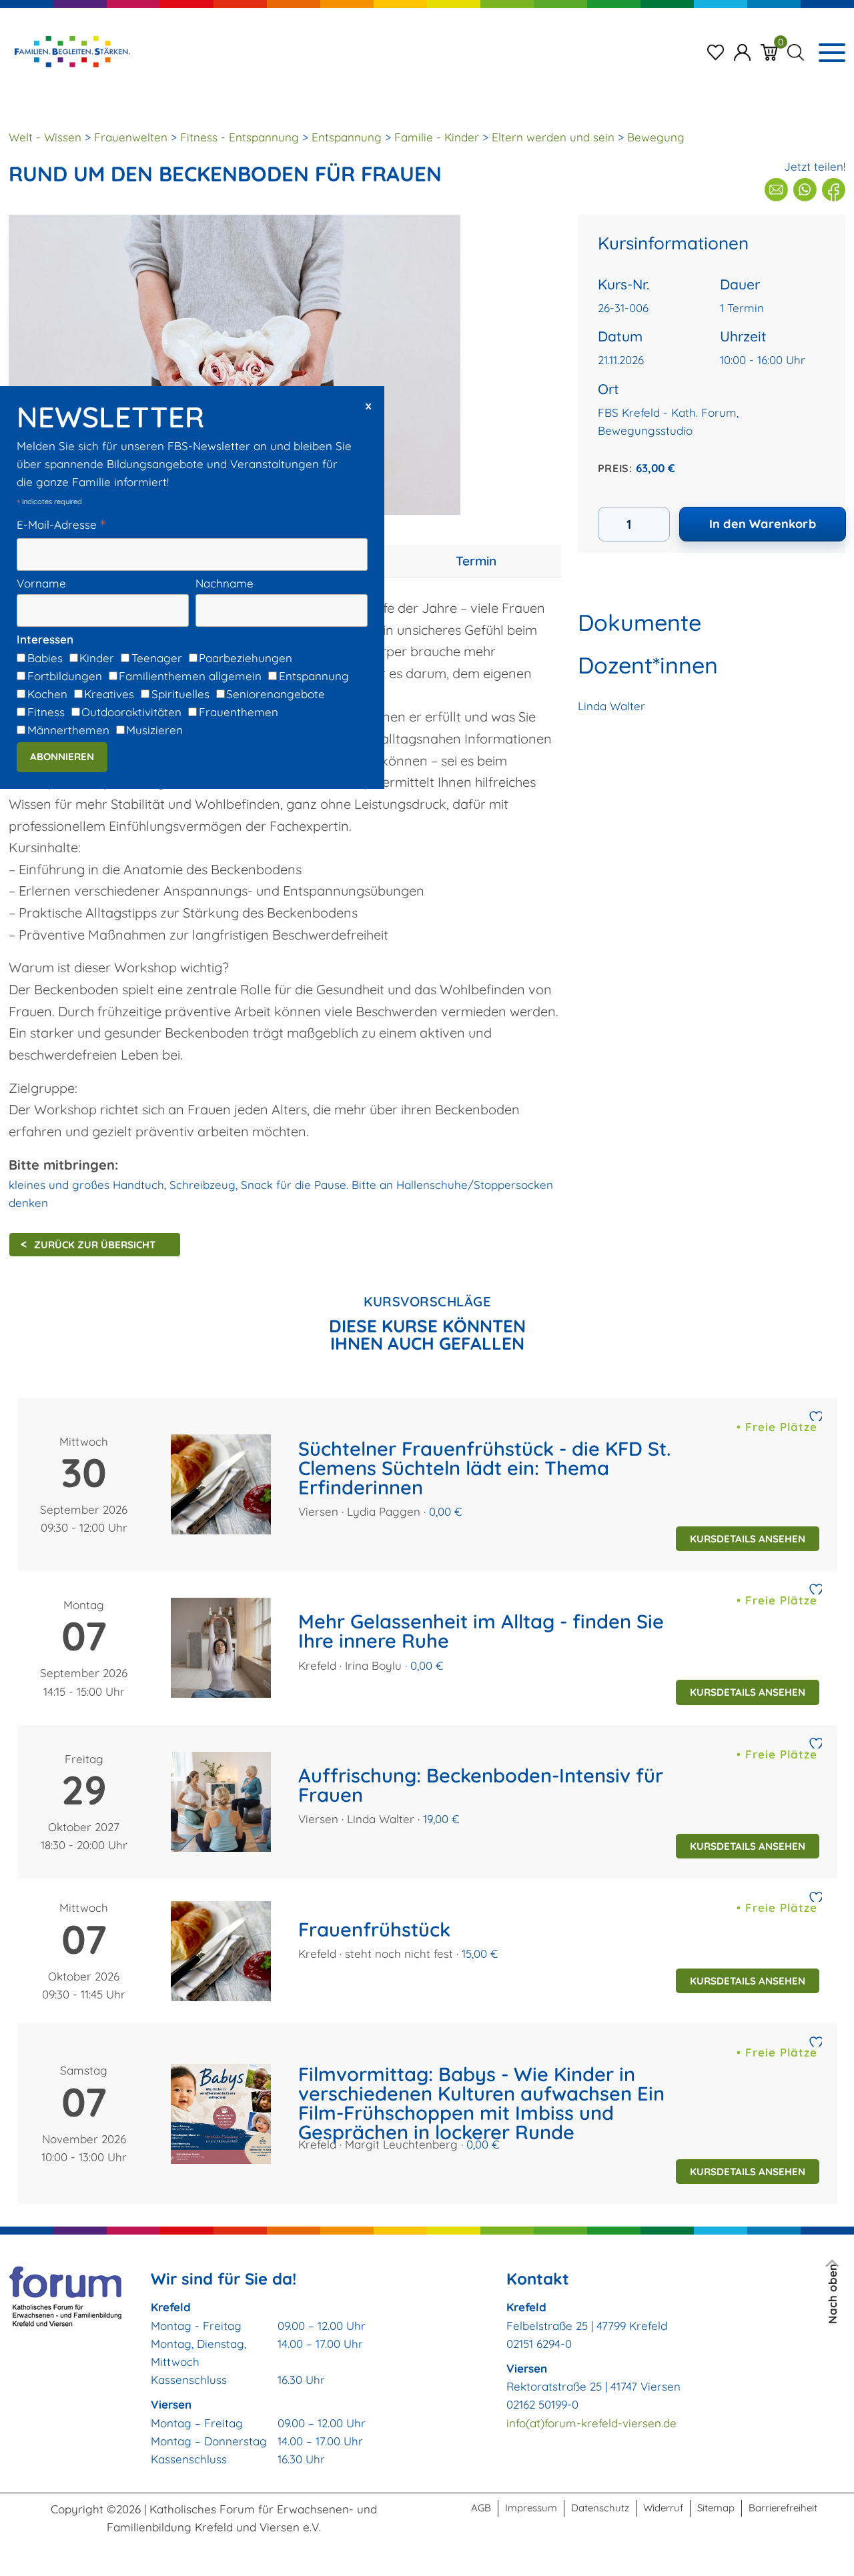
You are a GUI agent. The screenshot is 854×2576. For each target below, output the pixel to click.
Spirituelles (180, 694)
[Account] (742, 51)
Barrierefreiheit (783, 2508)
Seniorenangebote (276, 694)
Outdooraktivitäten (131, 713)
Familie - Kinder (437, 137)
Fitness (46, 713)
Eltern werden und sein (553, 137)
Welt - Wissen (45, 137)
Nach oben (832, 2294)
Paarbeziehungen (246, 658)
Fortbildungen (65, 676)
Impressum (531, 2508)
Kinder (97, 658)
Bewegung (656, 137)
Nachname (225, 583)
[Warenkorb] (769, 51)
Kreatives (109, 694)
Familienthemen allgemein (190, 676)
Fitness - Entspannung (240, 137)
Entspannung (314, 676)
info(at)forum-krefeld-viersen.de (591, 2423)
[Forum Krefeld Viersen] (71, 51)
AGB (481, 2508)
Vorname (41, 583)
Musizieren (154, 731)
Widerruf (663, 2508)
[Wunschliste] (716, 51)
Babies (45, 658)
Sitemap (716, 2508)
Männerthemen (68, 731)
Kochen (47, 694)
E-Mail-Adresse (61, 525)
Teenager (157, 658)
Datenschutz (600, 2508)
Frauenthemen (239, 713)
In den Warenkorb (763, 524)
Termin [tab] (476, 561)
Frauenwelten (131, 137)
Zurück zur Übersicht (95, 1245)
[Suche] (796, 51)
